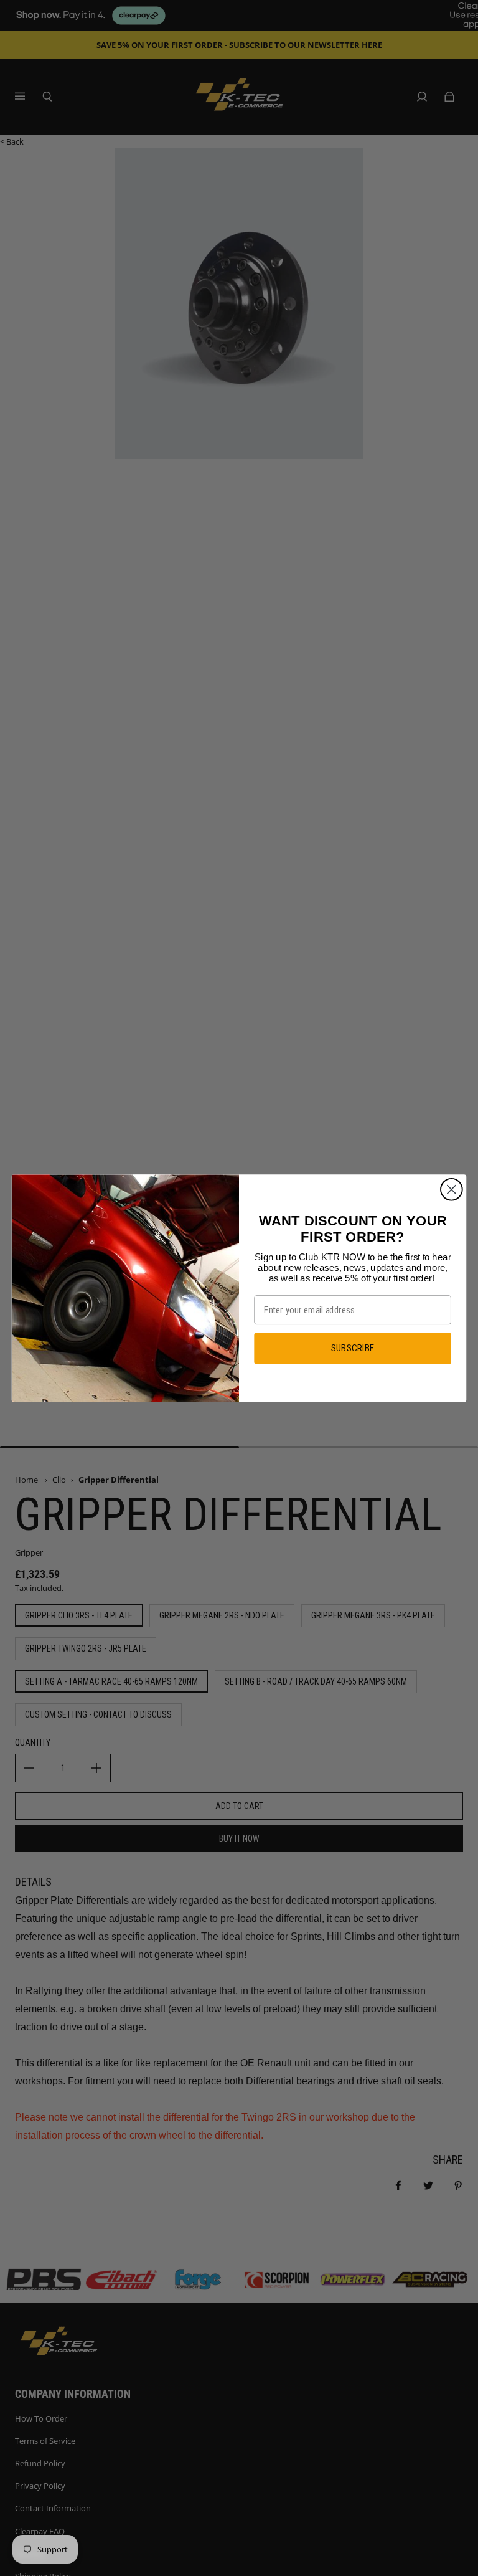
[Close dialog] (452, 1189)
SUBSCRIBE (353, 1348)
